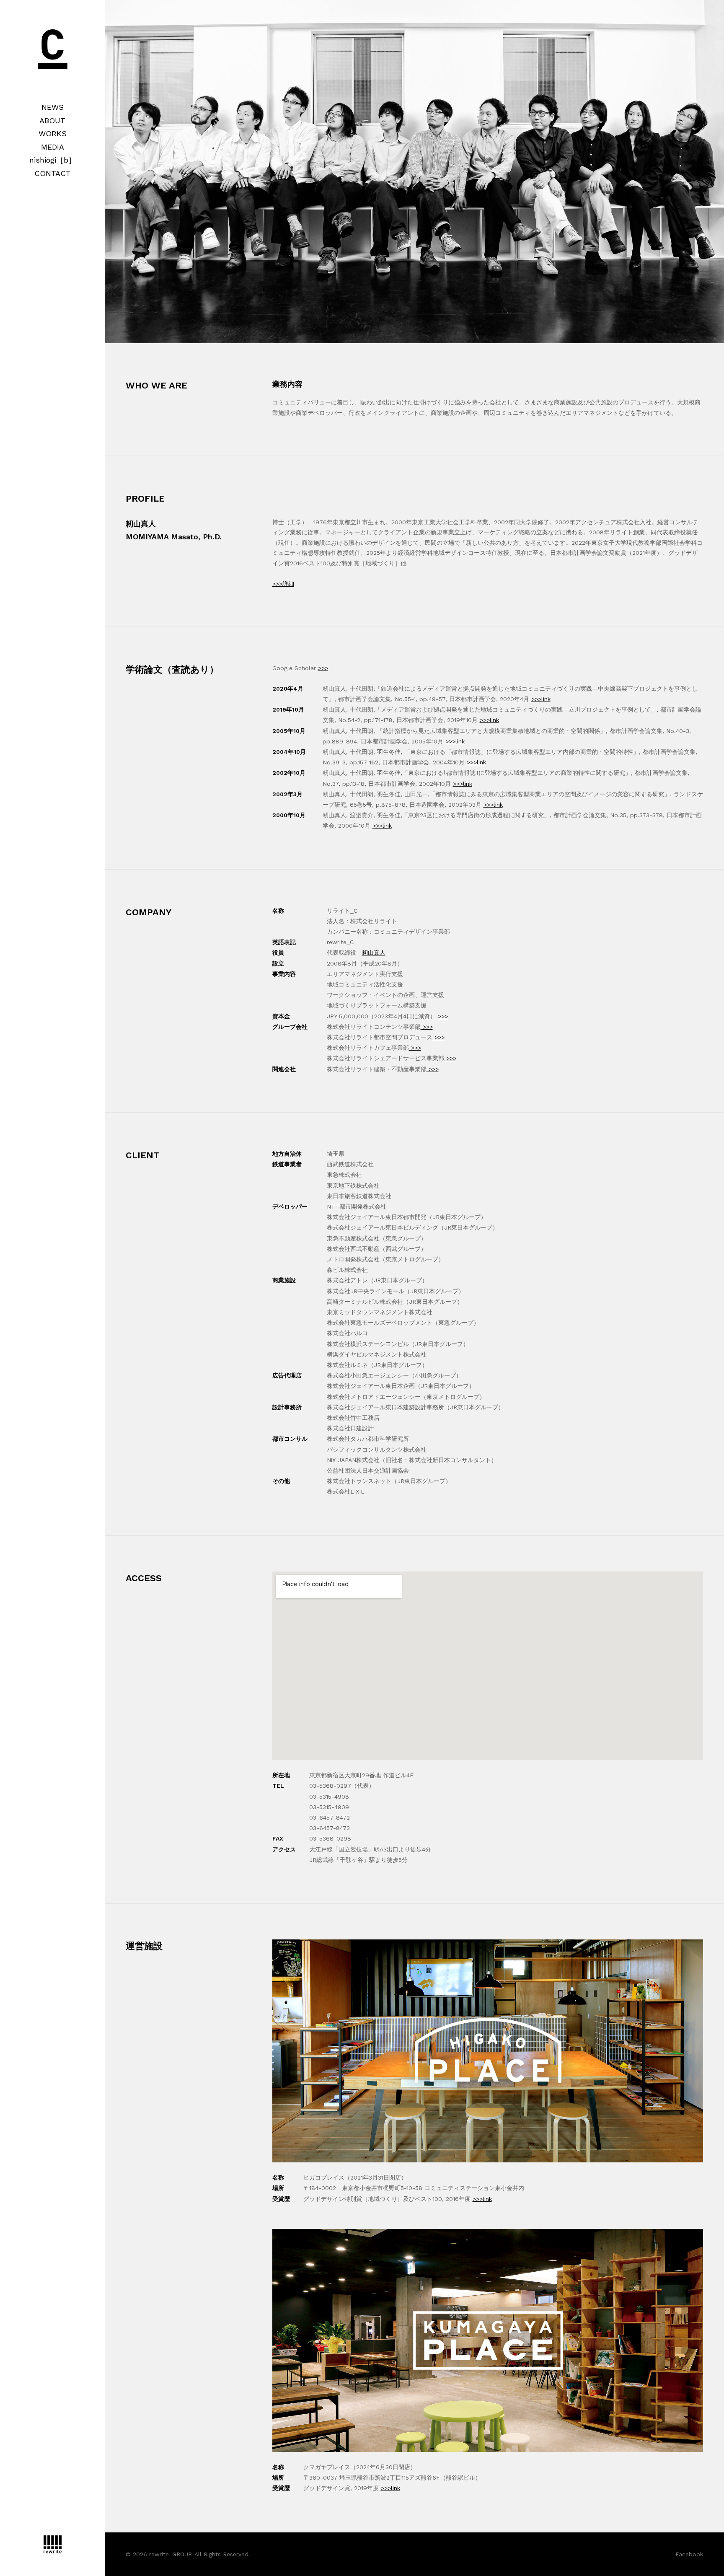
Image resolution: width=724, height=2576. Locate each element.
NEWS (53, 107)
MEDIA (53, 147)
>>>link (541, 699)
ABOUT (52, 120)
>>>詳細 (283, 584)
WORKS (53, 133)
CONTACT (53, 173)
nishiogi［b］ (53, 160)
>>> (323, 668)
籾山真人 (374, 953)
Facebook (689, 2554)
